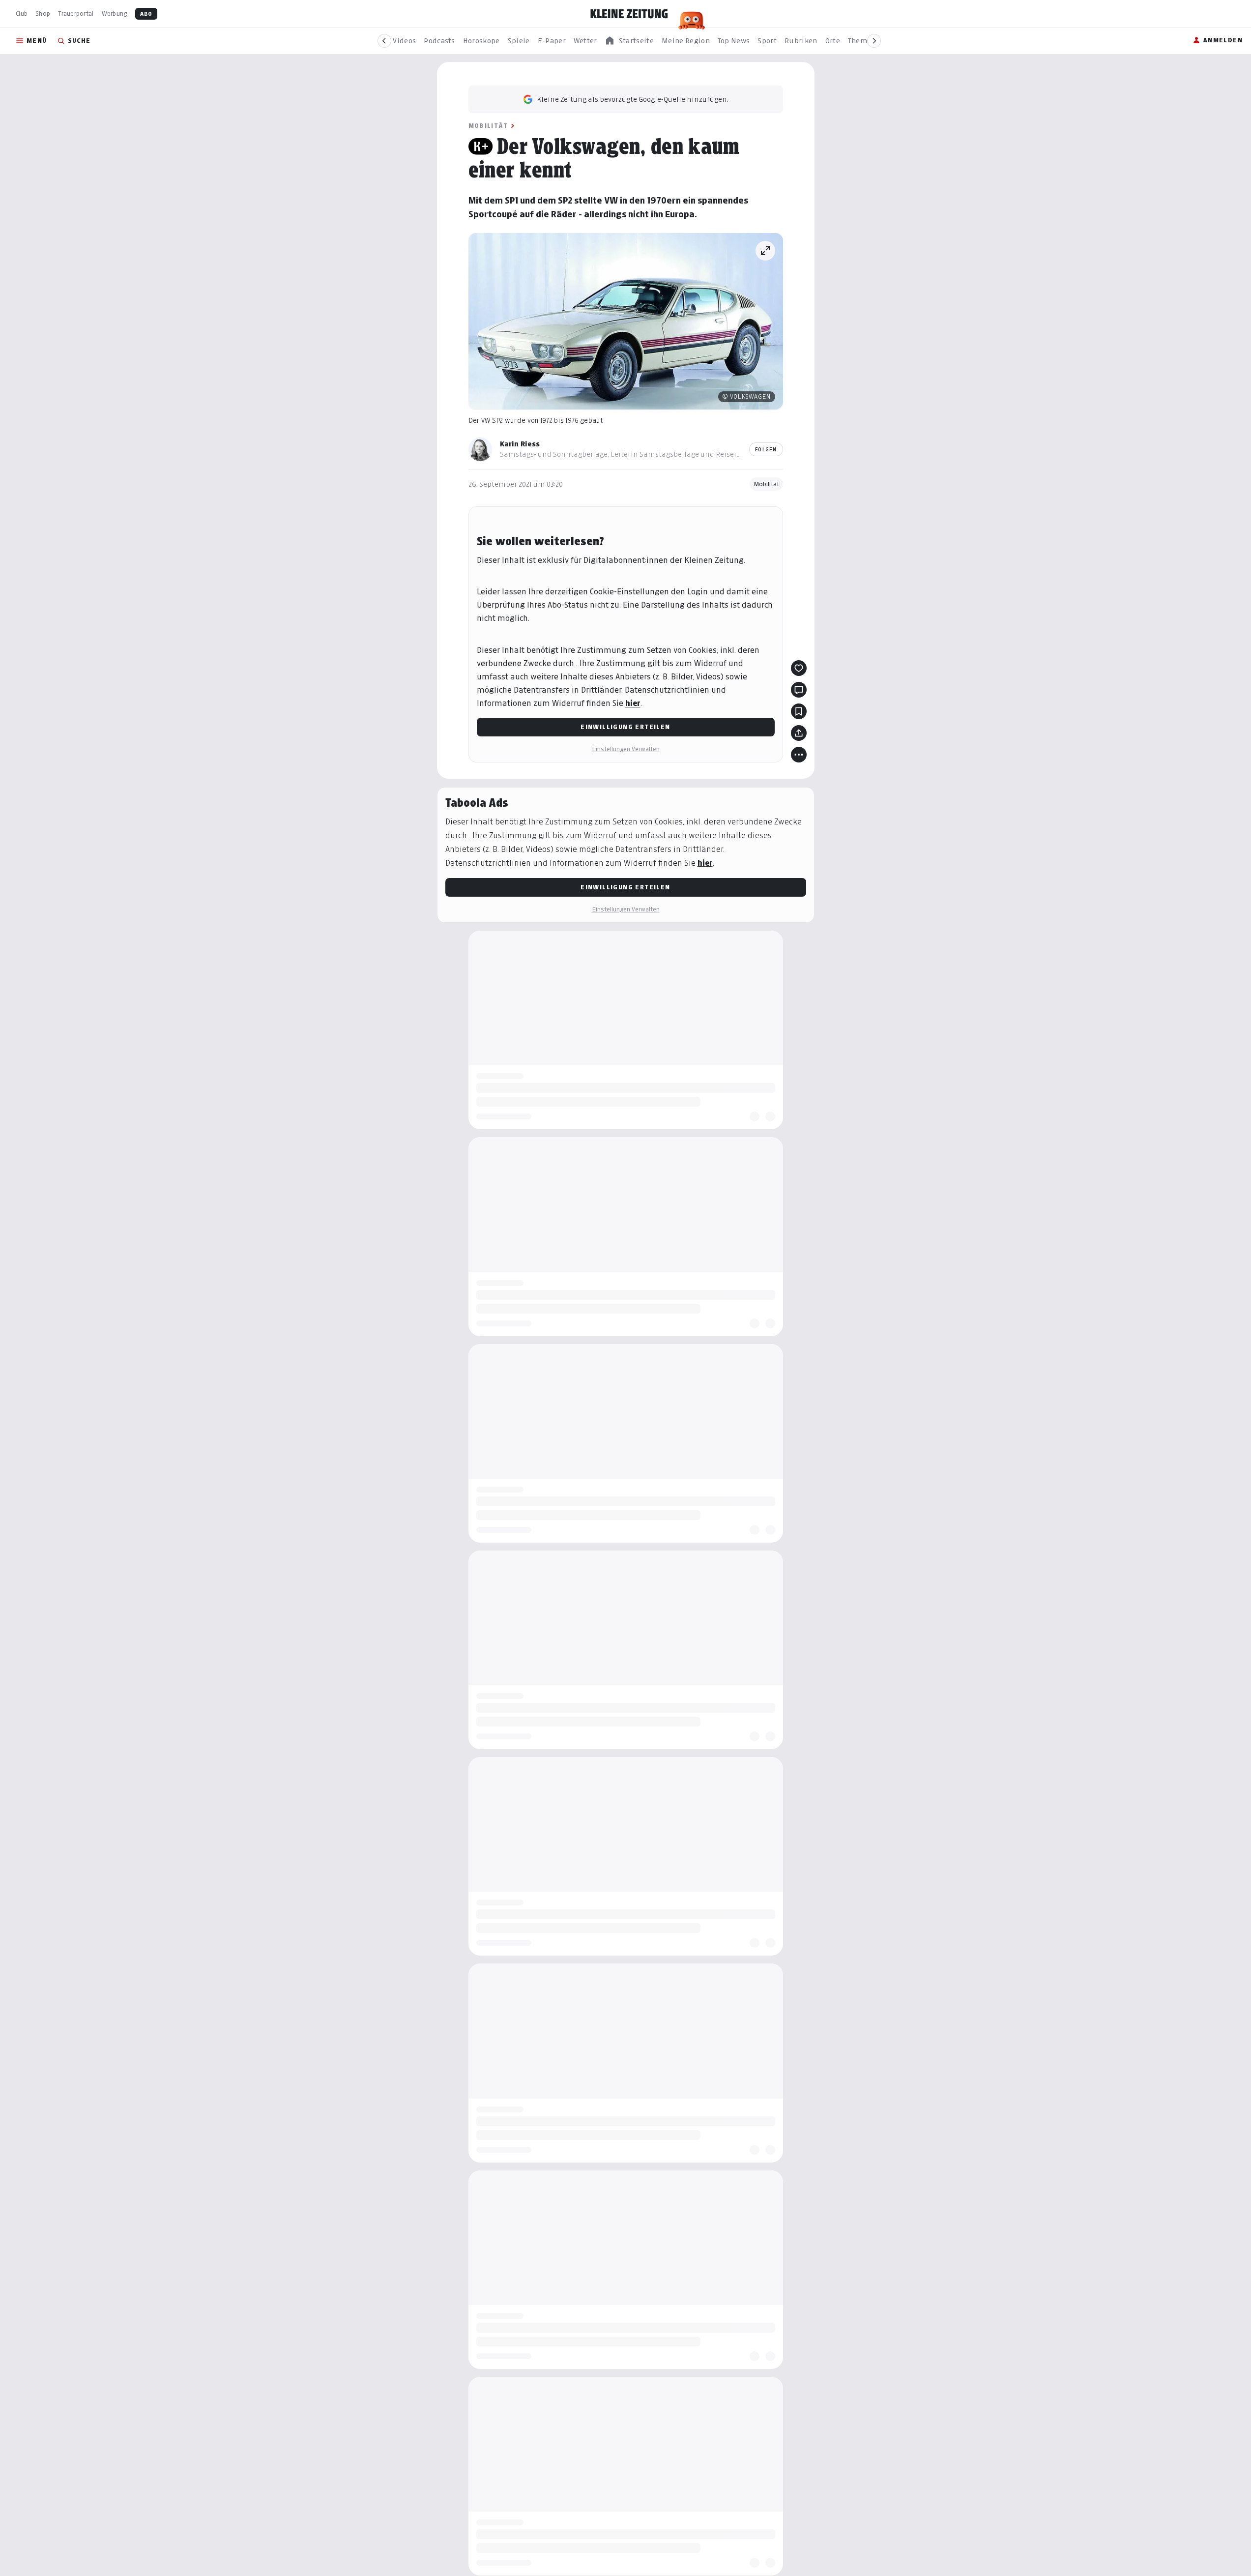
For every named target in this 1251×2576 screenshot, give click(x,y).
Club (22, 14)
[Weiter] (874, 41)
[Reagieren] (799, 668)
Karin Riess (520, 444)
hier (633, 703)
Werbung (115, 14)
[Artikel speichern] (799, 711)
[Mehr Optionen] (799, 755)
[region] (629, 41)
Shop (43, 14)
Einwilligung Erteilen (625, 727)
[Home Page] (629, 14)
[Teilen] (799, 733)
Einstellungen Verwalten (626, 749)
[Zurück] (384, 41)
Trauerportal (76, 14)
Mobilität (488, 126)
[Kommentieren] (799, 690)
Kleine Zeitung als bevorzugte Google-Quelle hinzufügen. (633, 99)
